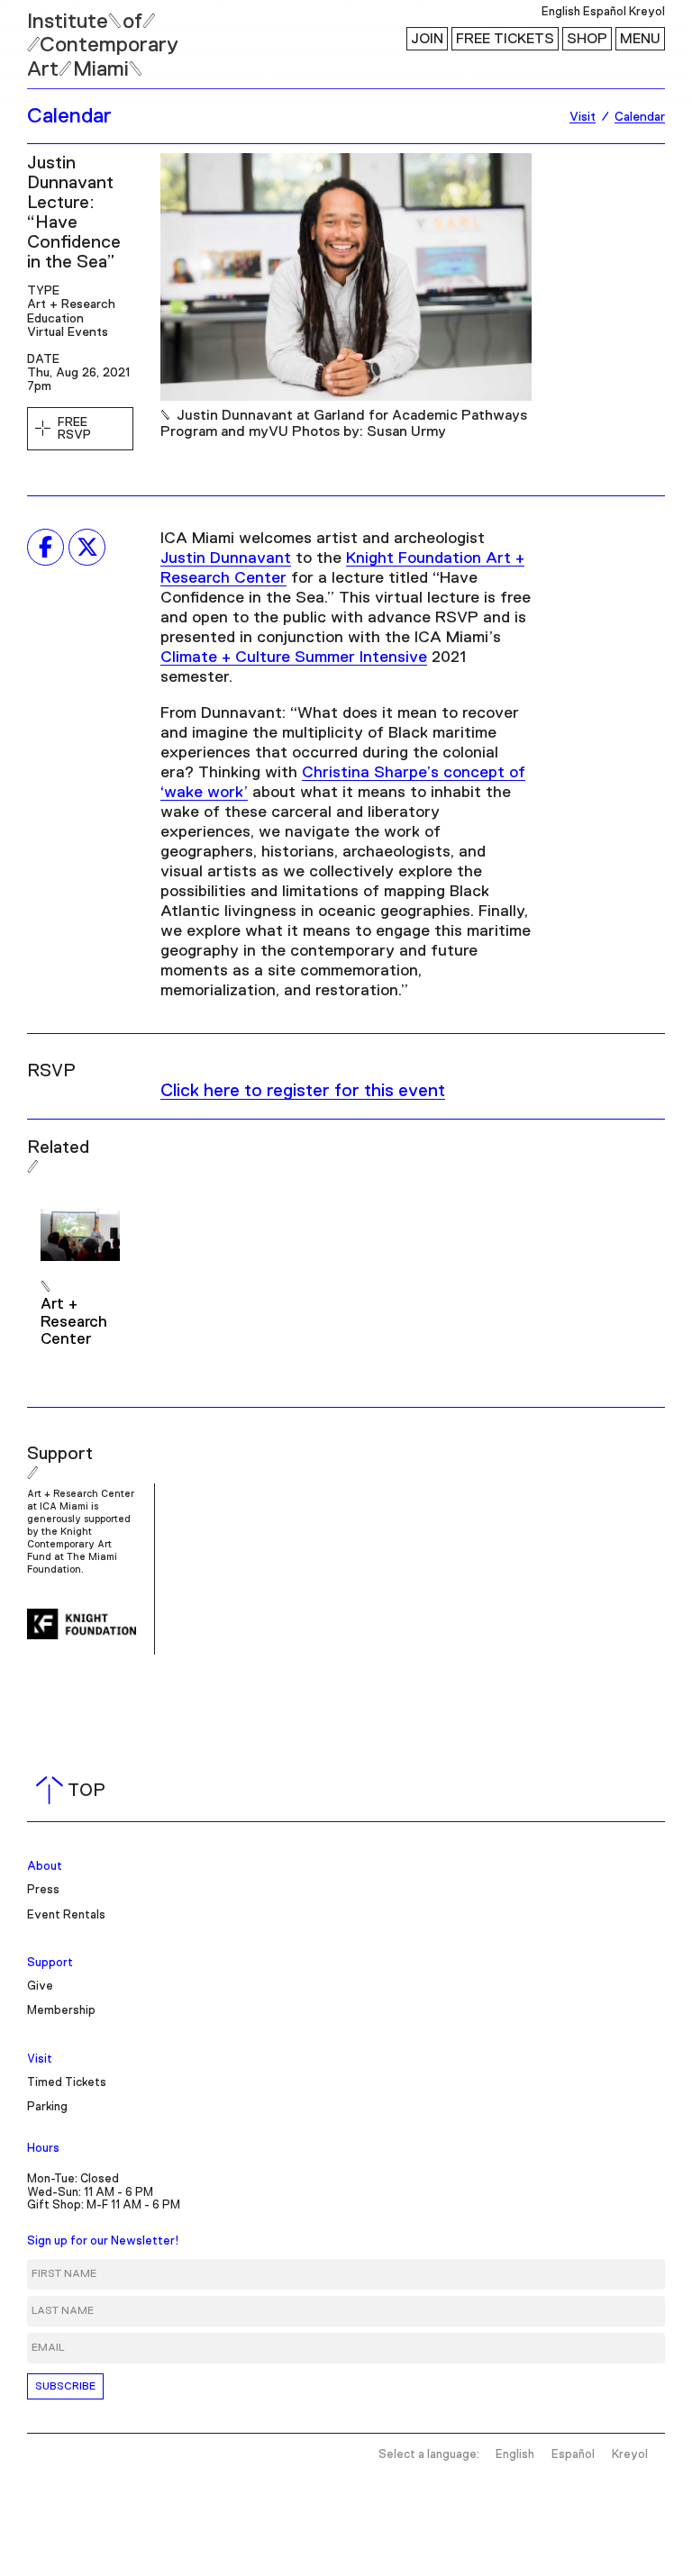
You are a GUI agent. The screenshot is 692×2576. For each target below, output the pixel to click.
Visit (40, 2059)
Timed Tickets (67, 2083)
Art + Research (71, 304)
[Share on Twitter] (87, 547)
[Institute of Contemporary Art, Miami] (55, 37)
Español (605, 12)
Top (74, 1791)
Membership (61, 2011)
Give (40, 1986)
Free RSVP (74, 429)
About (45, 1867)
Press (43, 1890)
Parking (47, 2107)
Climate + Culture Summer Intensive (294, 658)
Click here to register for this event (303, 1091)
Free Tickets (505, 39)
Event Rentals (66, 1915)
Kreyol (647, 12)
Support (50, 1963)
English (561, 12)
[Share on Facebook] (46, 547)
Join (427, 39)
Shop (587, 39)
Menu (640, 39)
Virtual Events (68, 332)
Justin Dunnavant (226, 558)
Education (55, 319)
